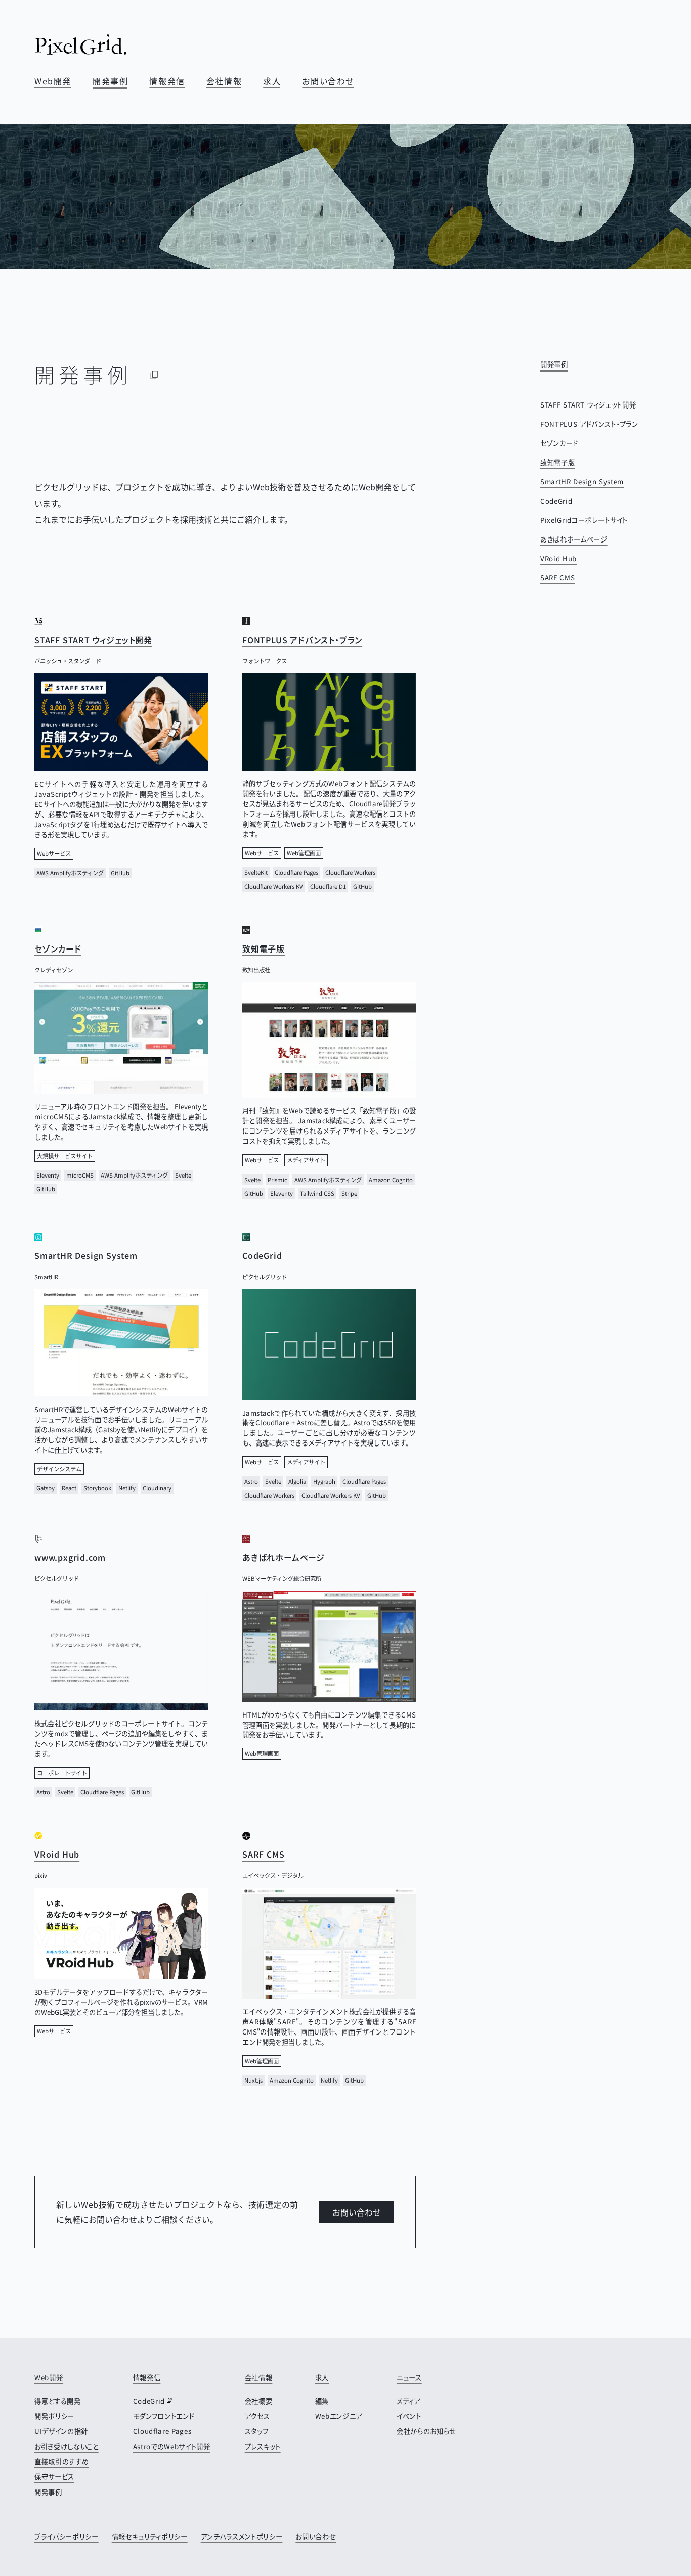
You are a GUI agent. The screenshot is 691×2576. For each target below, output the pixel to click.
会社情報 (224, 81)
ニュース (409, 2378)
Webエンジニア (339, 2416)
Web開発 (53, 81)
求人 (272, 81)
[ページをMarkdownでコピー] (154, 375)
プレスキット (263, 2446)
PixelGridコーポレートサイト (584, 520)
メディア (408, 2401)
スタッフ (257, 2431)
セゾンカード (559, 443)
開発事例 (110, 81)
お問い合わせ (328, 81)
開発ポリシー (54, 2416)
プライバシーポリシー (67, 2536)
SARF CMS (557, 578)
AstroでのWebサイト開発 (172, 2446)
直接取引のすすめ (61, 2461)
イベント (409, 2416)
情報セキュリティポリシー (150, 2536)
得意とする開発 (58, 2401)
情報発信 (167, 81)
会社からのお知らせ (426, 2431)
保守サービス (54, 2477)
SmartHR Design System (582, 482)
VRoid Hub (558, 558)
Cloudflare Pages (162, 2431)
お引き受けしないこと (67, 2446)
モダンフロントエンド (164, 2416)
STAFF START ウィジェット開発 (588, 405)
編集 (322, 2401)
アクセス (257, 2416)
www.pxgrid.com (70, 1557)
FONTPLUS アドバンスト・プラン (589, 424)
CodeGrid (556, 501)
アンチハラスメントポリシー (242, 2536)
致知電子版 (557, 462)
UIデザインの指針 (61, 2431)
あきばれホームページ (574, 539)
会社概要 (259, 2401)
